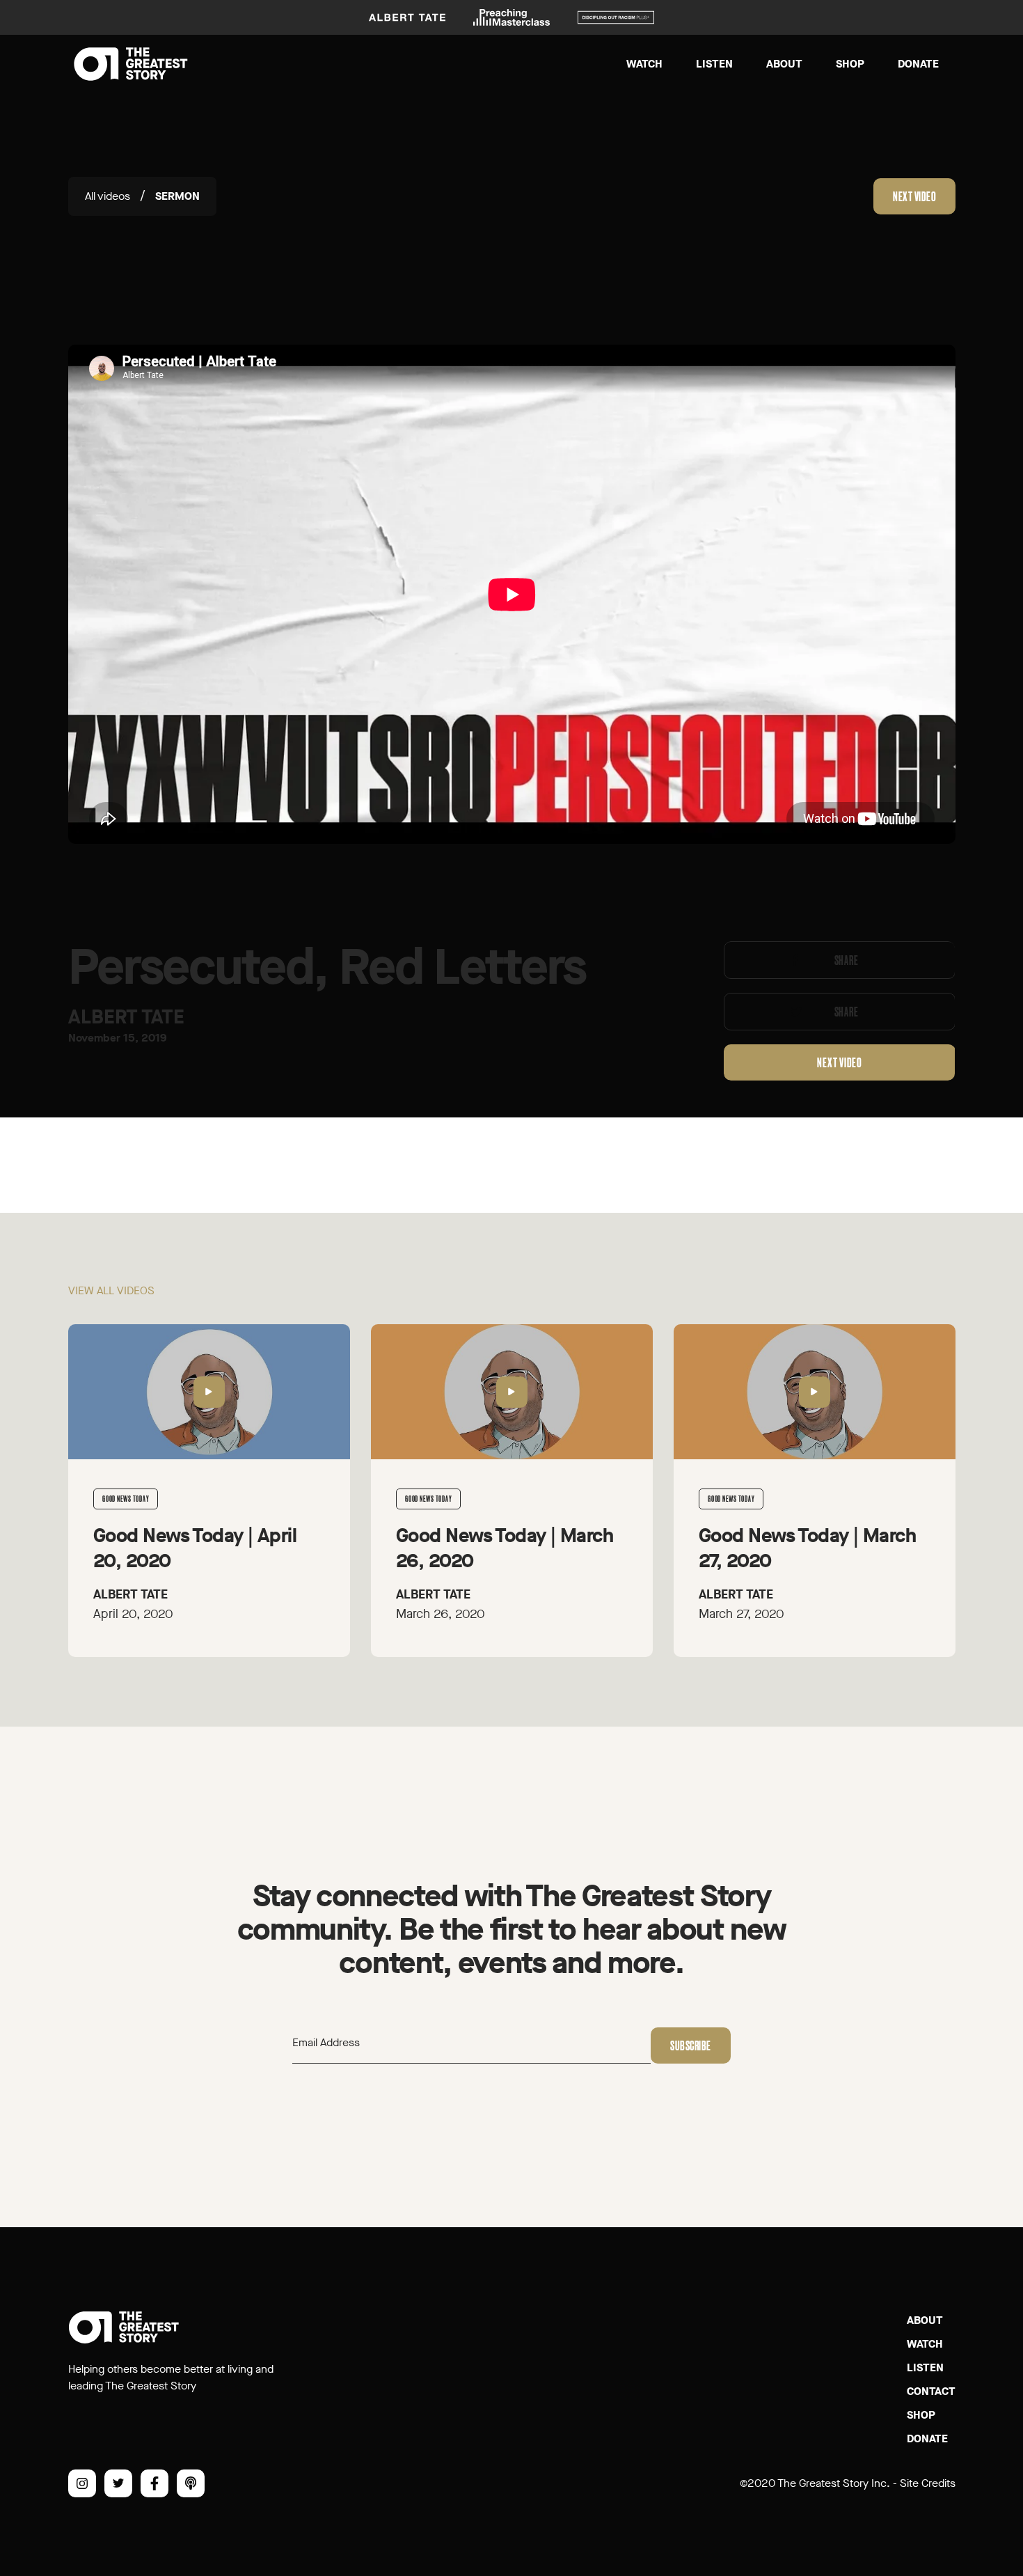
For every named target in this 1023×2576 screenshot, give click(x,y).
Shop (850, 64)
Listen (714, 64)
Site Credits (928, 2483)
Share (846, 960)
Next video (914, 196)
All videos (108, 196)
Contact (931, 2391)
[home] (131, 64)
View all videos (111, 1290)
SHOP (921, 2415)
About (784, 64)
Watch (644, 64)
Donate (918, 64)
